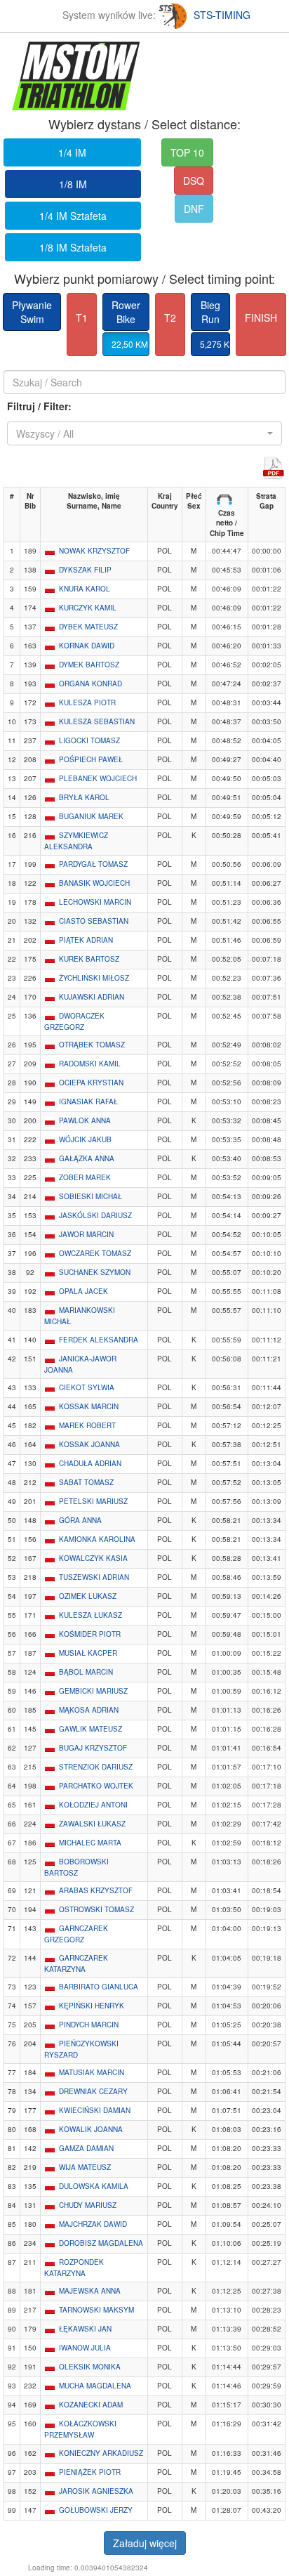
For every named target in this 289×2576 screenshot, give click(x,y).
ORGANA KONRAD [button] (90, 684)
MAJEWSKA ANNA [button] (90, 2291)
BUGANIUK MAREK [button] (91, 816)
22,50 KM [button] (130, 344)
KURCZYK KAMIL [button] (88, 608)
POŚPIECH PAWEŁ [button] (91, 759)
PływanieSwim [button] (32, 312)
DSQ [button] (194, 181)
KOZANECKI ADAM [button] (91, 2405)
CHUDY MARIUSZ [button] (88, 2205)
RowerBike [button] (126, 312)
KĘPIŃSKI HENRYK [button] (92, 2006)
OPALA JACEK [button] (83, 1291)
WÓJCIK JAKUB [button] (85, 1139)
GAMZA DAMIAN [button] (86, 2148)
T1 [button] (82, 318)
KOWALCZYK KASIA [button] (93, 1558)
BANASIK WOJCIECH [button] (94, 883)
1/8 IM (73, 184)
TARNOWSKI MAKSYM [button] (96, 2310)
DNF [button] (194, 209)
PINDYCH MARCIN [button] (89, 2025)
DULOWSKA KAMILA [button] (94, 2186)
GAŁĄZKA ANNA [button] (87, 1158)
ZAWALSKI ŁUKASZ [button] (92, 1824)
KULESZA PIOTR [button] (87, 702)
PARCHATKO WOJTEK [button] (96, 1786)
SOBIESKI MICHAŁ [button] (90, 1196)
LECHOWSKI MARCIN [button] (95, 902)
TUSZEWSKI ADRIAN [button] (94, 1577)
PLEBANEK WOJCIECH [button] (98, 778)
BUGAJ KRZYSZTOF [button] (93, 1748)
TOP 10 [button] (187, 152)
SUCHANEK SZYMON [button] (95, 1272)
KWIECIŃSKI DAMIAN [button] (95, 2110)
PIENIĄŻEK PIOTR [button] (90, 2472)
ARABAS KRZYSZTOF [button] (96, 1890)
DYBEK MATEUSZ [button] (88, 627)
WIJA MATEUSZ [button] (85, 2167)
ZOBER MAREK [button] (85, 1177)
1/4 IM (72, 152)
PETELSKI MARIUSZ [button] (93, 1501)
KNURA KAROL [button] (85, 589)
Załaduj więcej (145, 2543)
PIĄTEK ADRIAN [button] (86, 940)
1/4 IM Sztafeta (73, 216)
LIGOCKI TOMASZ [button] (89, 740)
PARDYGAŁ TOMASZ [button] (93, 864)
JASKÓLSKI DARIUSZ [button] (95, 1215)
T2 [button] (170, 318)
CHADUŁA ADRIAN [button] (90, 1463)
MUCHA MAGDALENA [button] (95, 2386)
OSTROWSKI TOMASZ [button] (96, 1909)
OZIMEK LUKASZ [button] (88, 1596)
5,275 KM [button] (215, 344)
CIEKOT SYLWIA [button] (87, 1387)
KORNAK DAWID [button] (87, 646)
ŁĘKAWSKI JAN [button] (85, 2329)
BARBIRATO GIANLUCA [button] (99, 1987)
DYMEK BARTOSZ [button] (89, 665)
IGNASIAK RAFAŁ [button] (88, 1101)
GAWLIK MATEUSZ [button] (90, 1729)
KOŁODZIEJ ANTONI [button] (93, 1805)
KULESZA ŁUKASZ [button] (90, 1615)
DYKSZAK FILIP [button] (85, 570)
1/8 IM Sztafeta (73, 247)
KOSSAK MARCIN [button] (89, 1406)
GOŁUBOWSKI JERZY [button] (96, 2510)
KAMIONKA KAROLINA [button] (97, 1539)
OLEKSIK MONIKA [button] (90, 2367)
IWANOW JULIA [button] (85, 2348)
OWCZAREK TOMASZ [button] (95, 1253)
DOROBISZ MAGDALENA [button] (101, 2243)
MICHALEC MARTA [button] (90, 1843)
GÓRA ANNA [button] (80, 1520)
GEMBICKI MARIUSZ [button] (93, 1691)
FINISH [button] (261, 318)
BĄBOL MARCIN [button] (86, 1672)
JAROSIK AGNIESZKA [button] (96, 2491)
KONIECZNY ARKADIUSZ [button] (101, 2453)
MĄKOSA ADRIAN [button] (89, 1710)
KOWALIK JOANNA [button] (91, 2129)
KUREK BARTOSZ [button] (89, 959)
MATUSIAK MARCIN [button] (92, 2072)
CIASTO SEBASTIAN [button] (94, 921)
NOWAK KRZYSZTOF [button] (94, 551)
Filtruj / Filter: (39, 406)
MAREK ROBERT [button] (87, 1425)
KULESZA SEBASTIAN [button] (97, 721)
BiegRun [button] (210, 312)
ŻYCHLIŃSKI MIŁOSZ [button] (94, 978)
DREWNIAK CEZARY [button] (93, 2091)
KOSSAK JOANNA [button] (89, 1444)
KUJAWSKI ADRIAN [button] (92, 997)
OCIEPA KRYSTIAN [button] (91, 1083)
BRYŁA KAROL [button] (84, 797)
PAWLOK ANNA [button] (85, 1120)
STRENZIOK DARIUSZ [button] (96, 1767)
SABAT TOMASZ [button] (86, 1482)
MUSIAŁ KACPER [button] (88, 1653)
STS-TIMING (222, 15)
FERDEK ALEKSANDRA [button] (99, 1340)
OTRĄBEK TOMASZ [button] (92, 1045)
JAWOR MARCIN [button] (86, 1234)
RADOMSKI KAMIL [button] (90, 1064)
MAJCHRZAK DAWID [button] (93, 2224)
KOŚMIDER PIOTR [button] (90, 1634)
